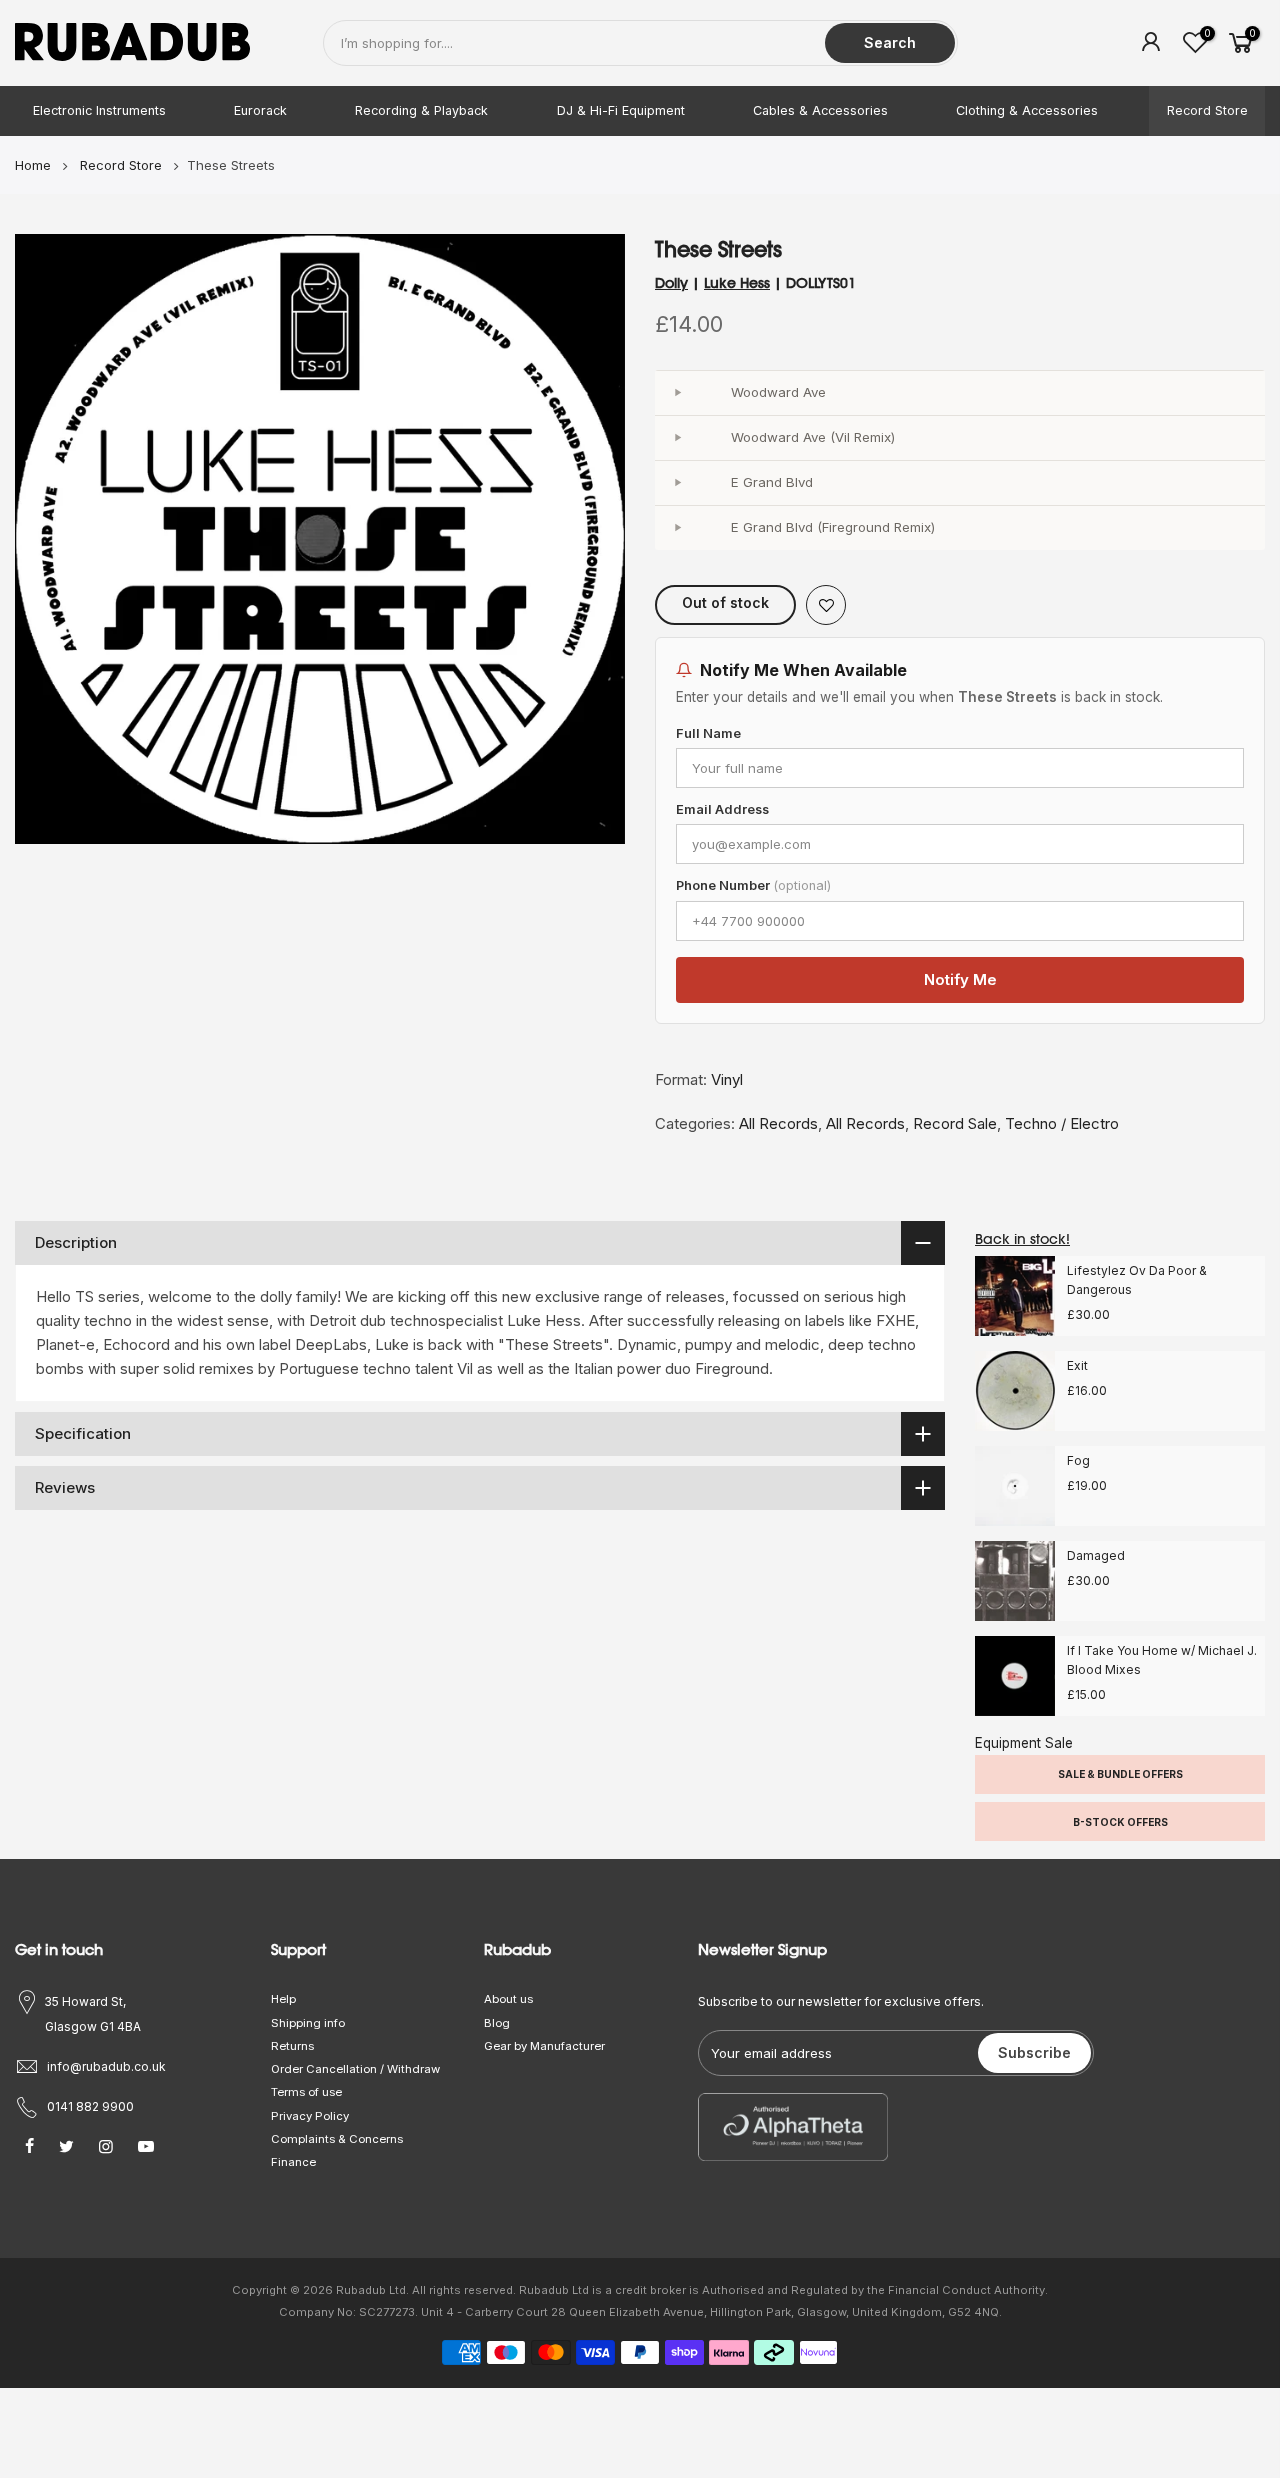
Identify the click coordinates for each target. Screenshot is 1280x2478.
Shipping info (308, 2023)
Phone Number (753, 885)
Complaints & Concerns (337, 2139)
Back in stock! (1022, 1239)
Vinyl (727, 1079)
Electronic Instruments (99, 110)
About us (508, 1999)
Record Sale (955, 1123)
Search (890, 42)
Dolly (671, 283)
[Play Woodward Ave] (677, 393)
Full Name (708, 733)
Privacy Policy (310, 2116)
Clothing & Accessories (1027, 110)
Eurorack (260, 110)
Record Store (1207, 110)
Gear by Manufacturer (544, 2046)
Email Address (722, 809)
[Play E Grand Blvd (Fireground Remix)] (677, 528)
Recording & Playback (421, 110)
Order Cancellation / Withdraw (355, 2069)
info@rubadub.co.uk (106, 2066)
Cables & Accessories (820, 110)
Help (283, 1999)
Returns (292, 2046)
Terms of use (306, 2092)
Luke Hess (737, 283)
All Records (778, 1123)
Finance (293, 2162)
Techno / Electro (1062, 1123)
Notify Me (960, 979)
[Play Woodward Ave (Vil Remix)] (677, 438)
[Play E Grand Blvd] (677, 483)
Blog (497, 2023)
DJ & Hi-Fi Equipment (621, 110)
